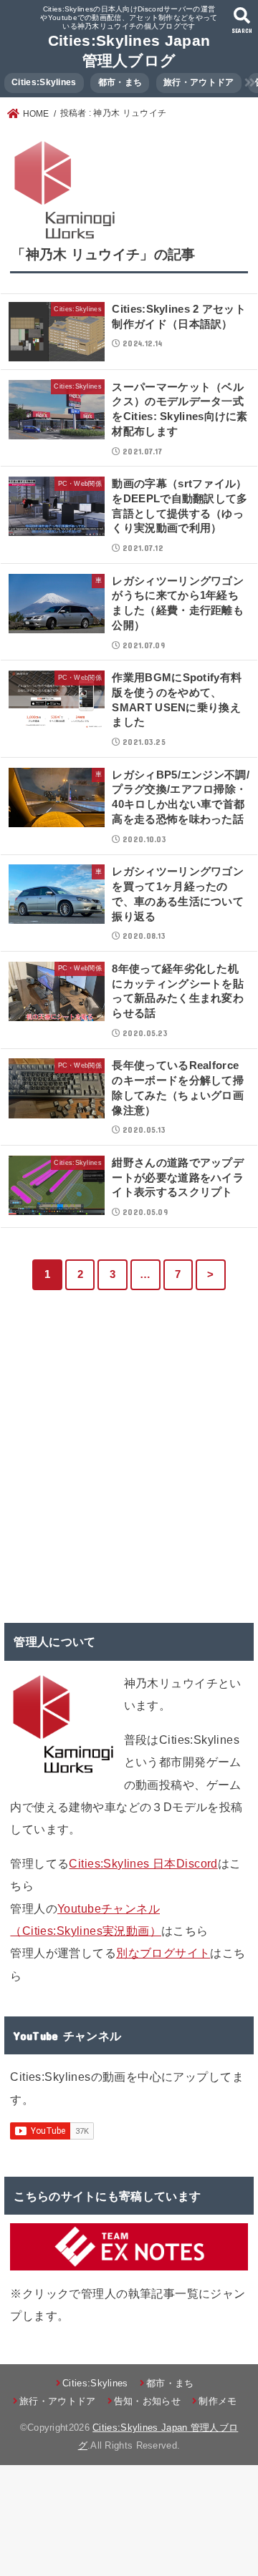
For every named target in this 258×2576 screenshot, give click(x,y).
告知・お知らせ (147, 2401)
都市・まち (120, 82)
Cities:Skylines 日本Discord (143, 1863)
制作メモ (218, 2401)
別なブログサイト (163, 1953)
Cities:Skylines (44, 82)
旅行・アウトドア (199, 82)
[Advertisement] (129, 1465)
